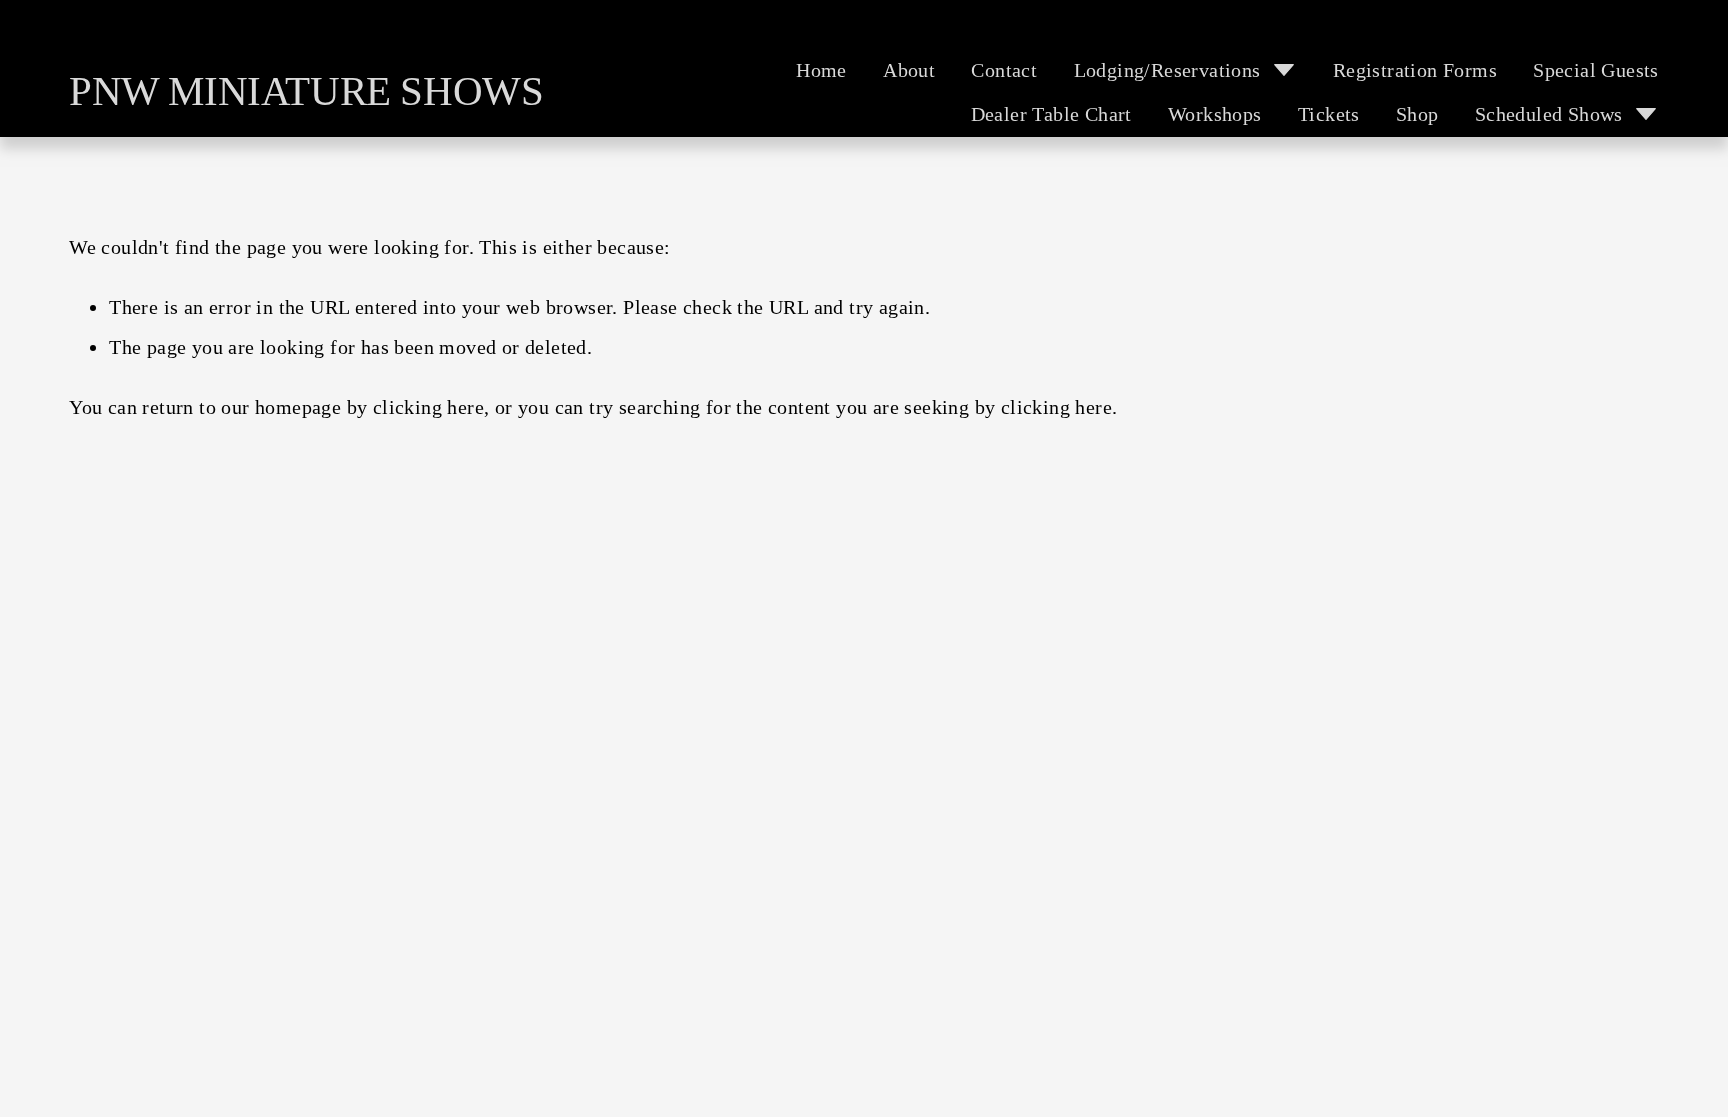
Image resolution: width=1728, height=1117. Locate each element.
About (909, 70)
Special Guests (1596, 70)
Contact (1004, 70)
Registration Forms (1415, 70)
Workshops (1215, 114)
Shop (1417, 114)
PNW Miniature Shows (306, 91)
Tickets (1329, 114)
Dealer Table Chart (1051, 114)
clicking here (428, 407)
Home (821, 70)
